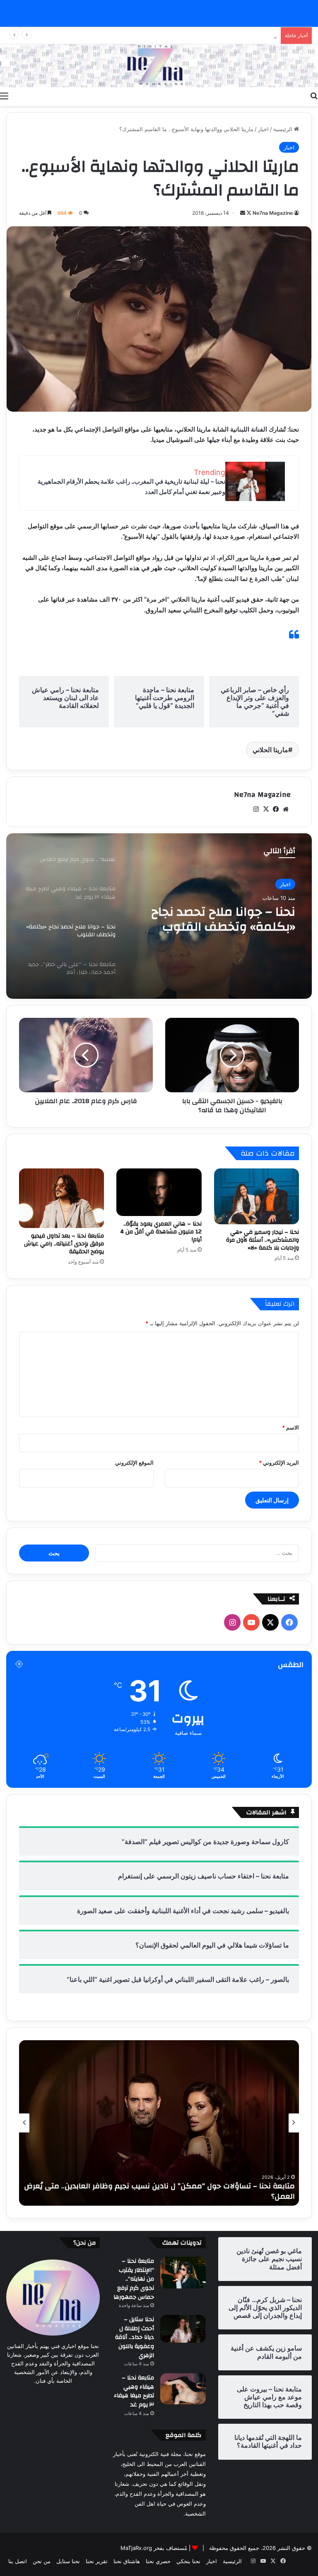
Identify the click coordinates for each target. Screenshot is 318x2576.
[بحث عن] (314, 96)
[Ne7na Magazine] (159, 66)
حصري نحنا (158, 2561)
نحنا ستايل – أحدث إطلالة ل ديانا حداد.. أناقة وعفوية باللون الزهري (135, 2337)
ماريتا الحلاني (270, 750)
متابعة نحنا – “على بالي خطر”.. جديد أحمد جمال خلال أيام (221, 919)
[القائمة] (4, 96)
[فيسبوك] (276, 809)
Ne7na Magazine (273, 213)
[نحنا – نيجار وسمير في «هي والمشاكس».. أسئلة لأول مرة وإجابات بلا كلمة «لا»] (257, 1196)
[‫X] (266, 809)
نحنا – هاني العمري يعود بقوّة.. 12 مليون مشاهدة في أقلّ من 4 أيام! (161, 1232)
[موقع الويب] (286, 809)
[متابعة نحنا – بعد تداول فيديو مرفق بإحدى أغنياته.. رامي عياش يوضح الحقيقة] (61, 1198)
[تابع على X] (248, 213)
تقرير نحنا (97, 2561)
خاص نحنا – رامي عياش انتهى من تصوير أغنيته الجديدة (214, 36)
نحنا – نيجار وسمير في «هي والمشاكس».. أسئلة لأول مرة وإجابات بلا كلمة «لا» (263, 1240)
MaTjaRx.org (136, 2548)
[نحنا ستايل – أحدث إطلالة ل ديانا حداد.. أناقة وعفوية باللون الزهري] (183, 2329)
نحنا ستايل (68, 2561)
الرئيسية (284, 129)
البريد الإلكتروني (279, 1463)
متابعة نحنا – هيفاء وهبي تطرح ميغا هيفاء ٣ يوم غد (134, 2391)
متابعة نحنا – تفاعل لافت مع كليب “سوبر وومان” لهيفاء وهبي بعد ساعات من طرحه (167, 2191)
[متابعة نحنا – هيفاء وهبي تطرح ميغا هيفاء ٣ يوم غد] (183, 2389)
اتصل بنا (18, 2561)
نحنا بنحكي (188, 2561)
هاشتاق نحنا (127, 2561)
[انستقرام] (256, 809)
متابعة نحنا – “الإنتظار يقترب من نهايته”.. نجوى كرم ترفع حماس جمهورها (134, 2279)
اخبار (263, 129)
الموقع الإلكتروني (134, 1463)
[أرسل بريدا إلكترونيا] (243, 213)
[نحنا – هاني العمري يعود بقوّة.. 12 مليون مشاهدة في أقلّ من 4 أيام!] (159, 1192)
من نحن (42, 2561)
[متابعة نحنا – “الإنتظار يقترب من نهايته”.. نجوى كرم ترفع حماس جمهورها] (183, 2273)
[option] (159, 916)
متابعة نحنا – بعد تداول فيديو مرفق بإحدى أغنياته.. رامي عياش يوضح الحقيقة (64, 1244)
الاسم (290, 1427)
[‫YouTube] (251, 1622)
